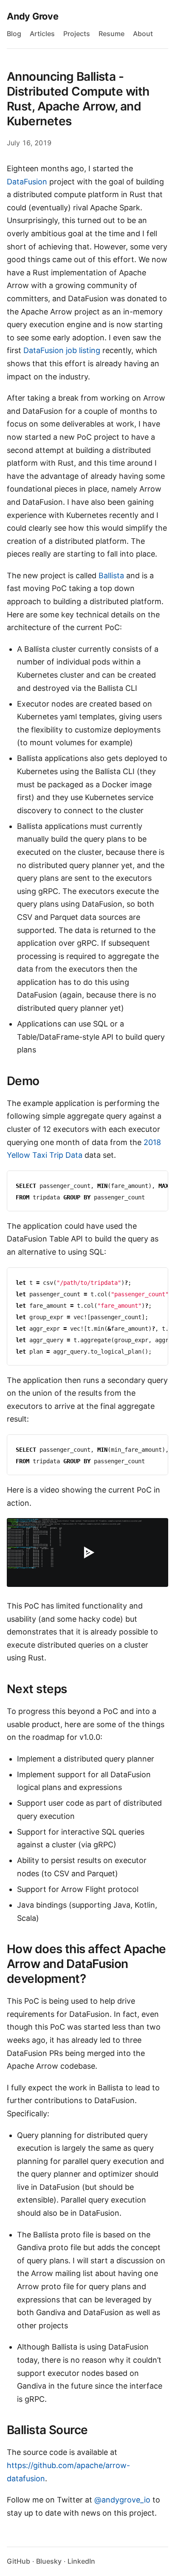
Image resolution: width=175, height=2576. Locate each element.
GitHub (18, 2561)
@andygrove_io (122, 2500)
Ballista (111, 575)
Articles (42, 34)
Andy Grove (33, 16)
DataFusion (27, 182)
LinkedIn (81, 2561)
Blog (14, 34)
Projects (77, 34)
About (143, 34)
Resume (111, 34)
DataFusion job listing (62, 350)
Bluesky (49, 2561)
